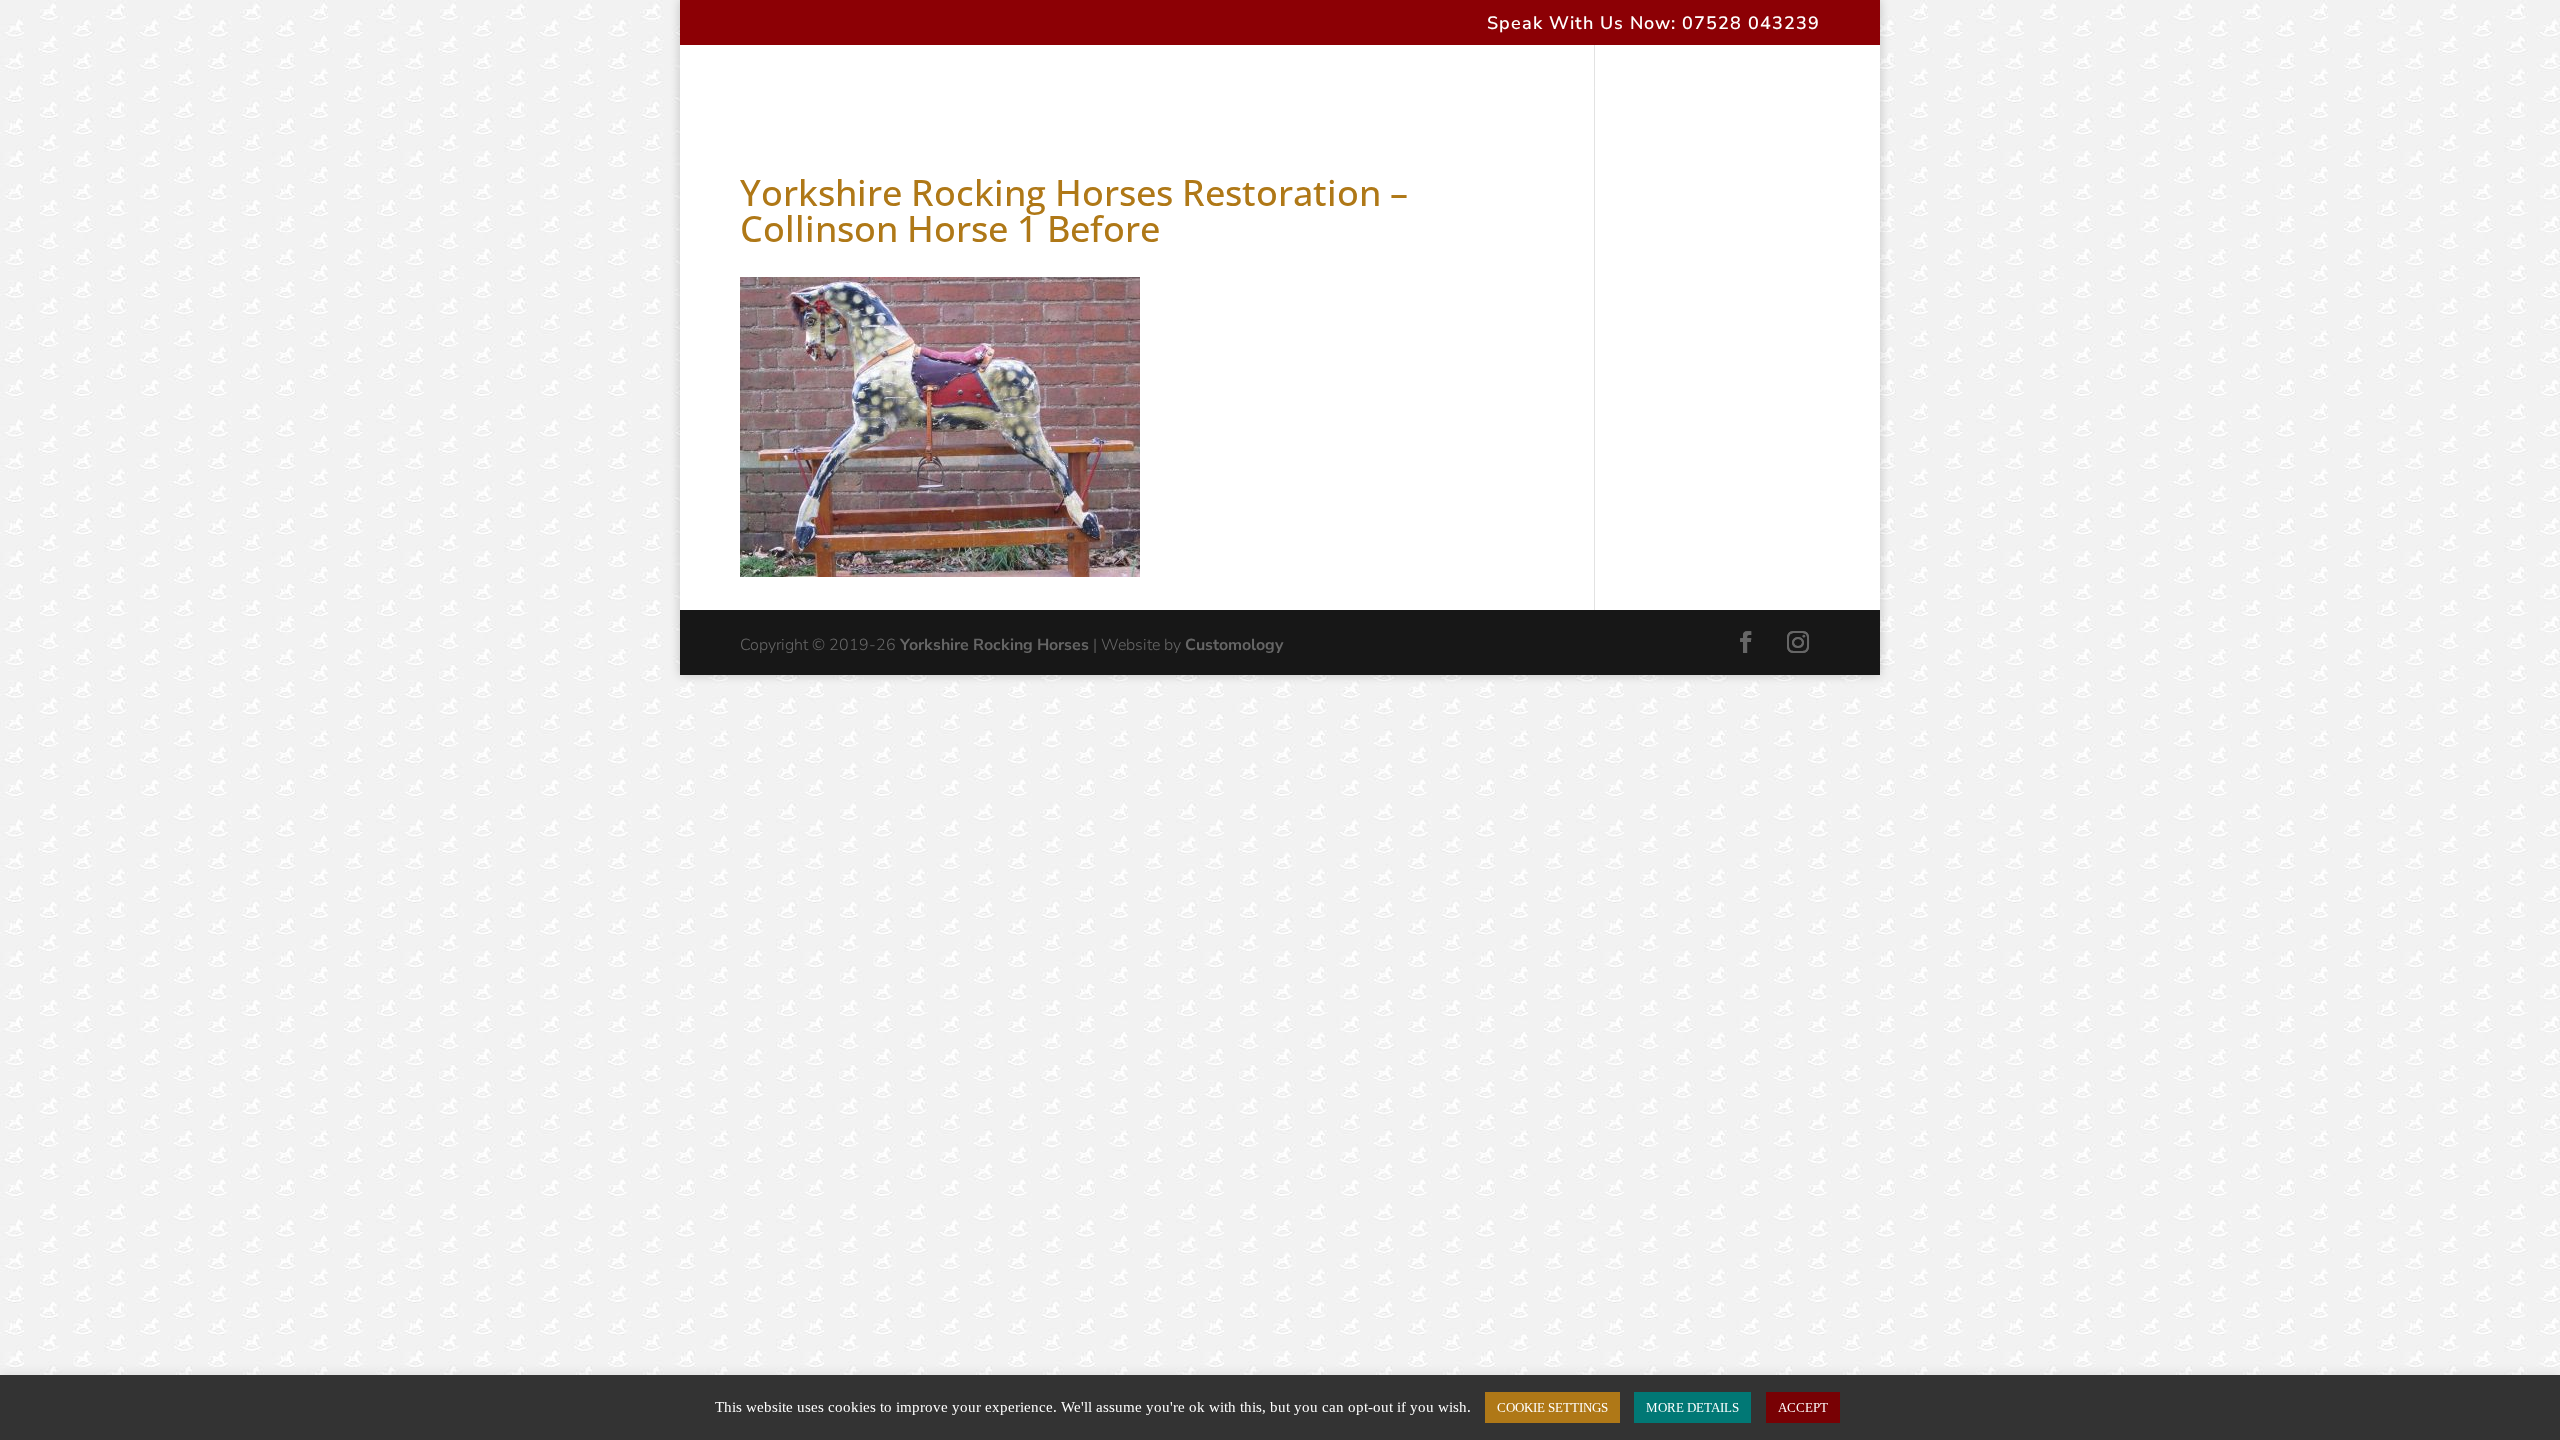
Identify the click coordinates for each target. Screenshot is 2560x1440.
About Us (836, 85)
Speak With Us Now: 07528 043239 (1653, 24)
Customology (1234, 645)
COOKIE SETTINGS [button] (1552, 1407)
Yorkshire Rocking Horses (994, 645)
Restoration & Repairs (1352, 85)
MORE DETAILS (1692, 1407)
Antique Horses (1169, 85)
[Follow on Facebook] (1746, 642)
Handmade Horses (980, 85)
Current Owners (1536, 85)
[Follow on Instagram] (1798, 642)
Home (745, 85)
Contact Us (1675, 85)
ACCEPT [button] (1803, 1407)
